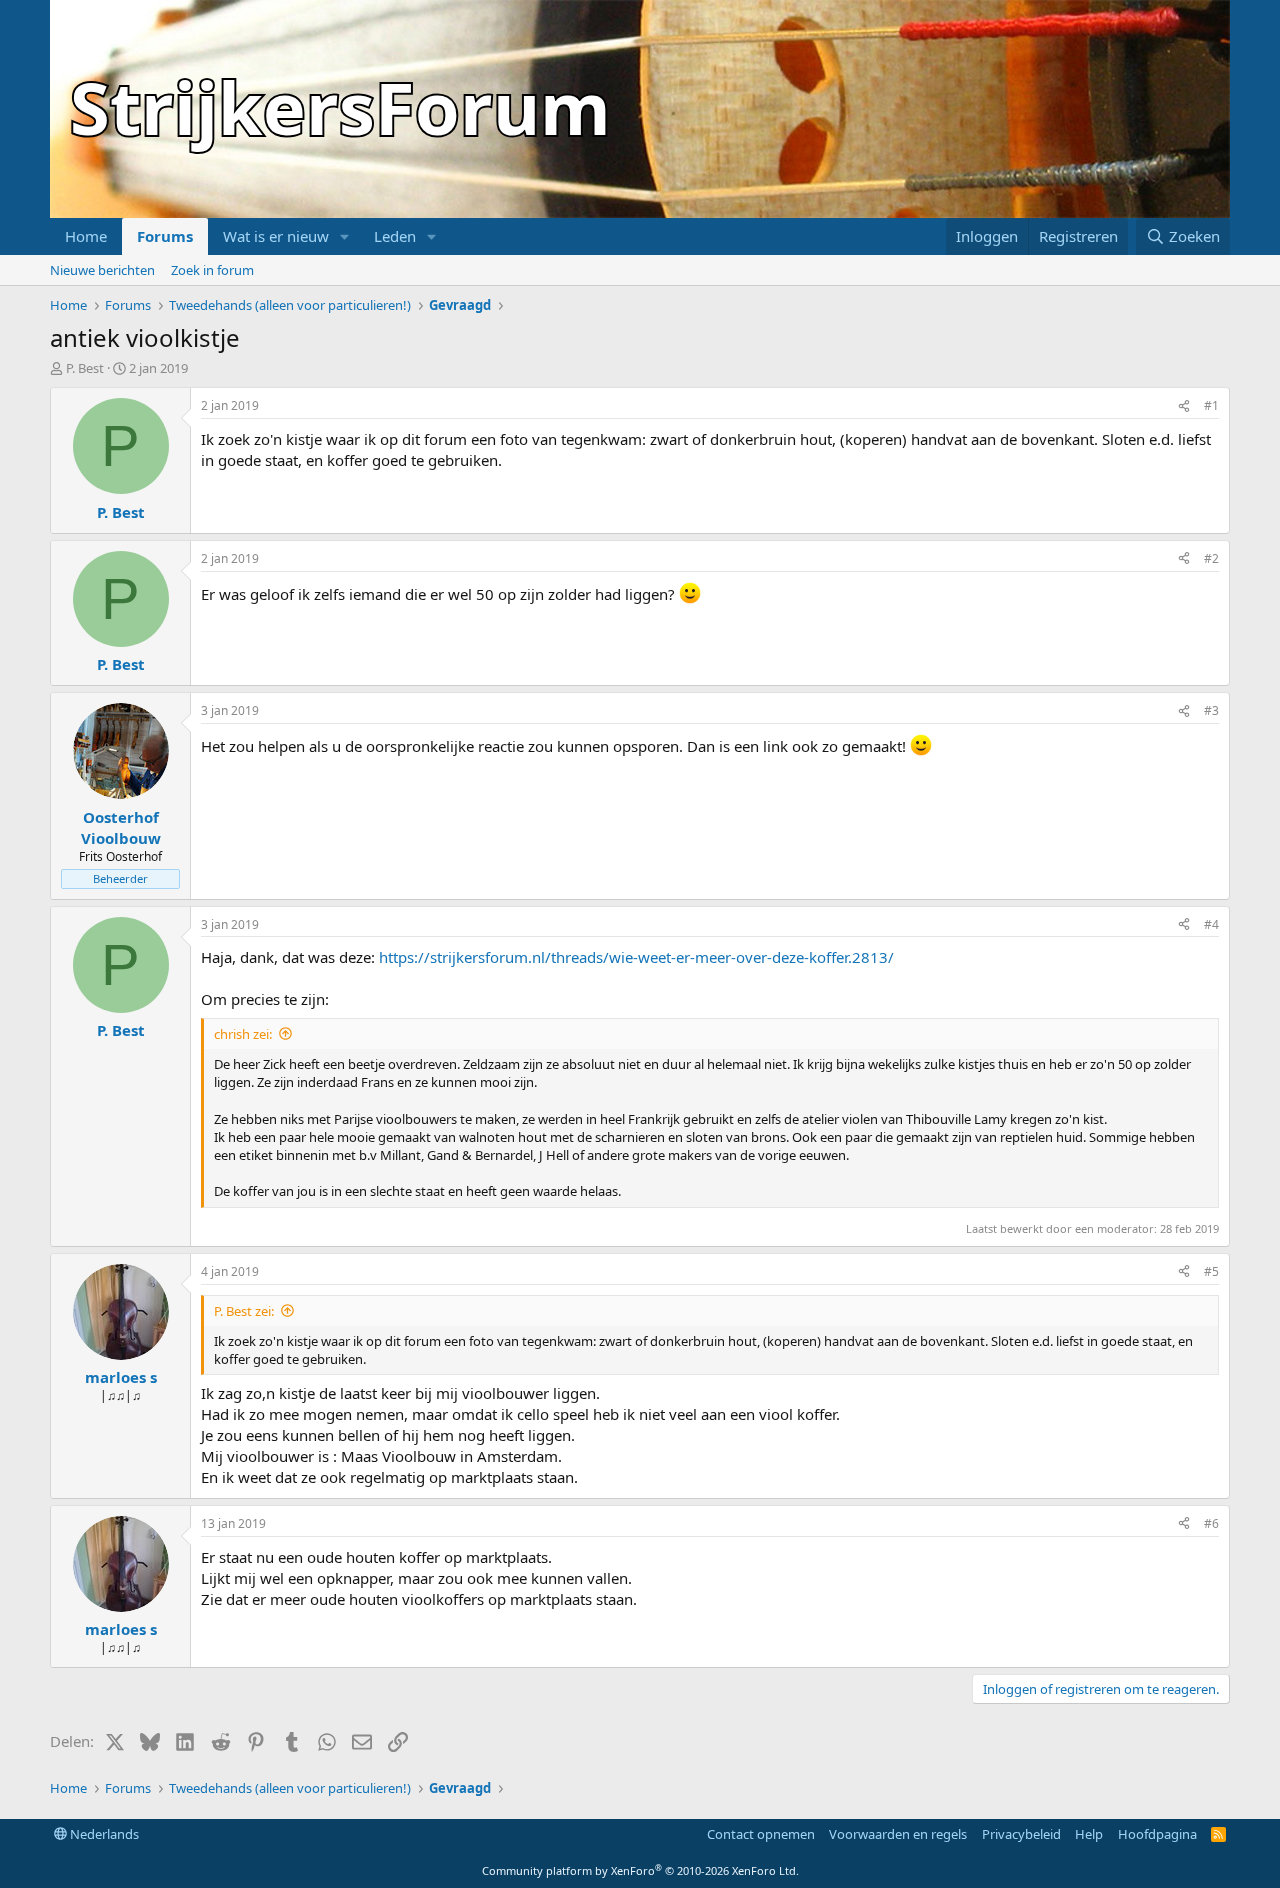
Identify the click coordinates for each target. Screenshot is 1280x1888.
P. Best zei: (244, 1311)
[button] (345, 236)
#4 (1211, 924)
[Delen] (1184, 406)
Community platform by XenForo (640, 1870)
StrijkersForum (340, 107)
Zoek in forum (212, 270)
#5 (1211, 1271)
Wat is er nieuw (276, 236)
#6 (1211, 1523)
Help (1089, 1834)
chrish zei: (243, 1034)
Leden (395, 236)
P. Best (85, 368)
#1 (1211, 405)
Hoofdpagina (1157, 1834)
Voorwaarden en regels (898, 1834)
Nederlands (103, 1834)
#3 (1211, 710)
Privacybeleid (1021, 1834)
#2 (1211, 558)
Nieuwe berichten (102, 270)
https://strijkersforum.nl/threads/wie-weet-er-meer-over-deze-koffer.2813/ (636, 957)
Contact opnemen (761, 1834)
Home (86, 236)
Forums (165, 236)
